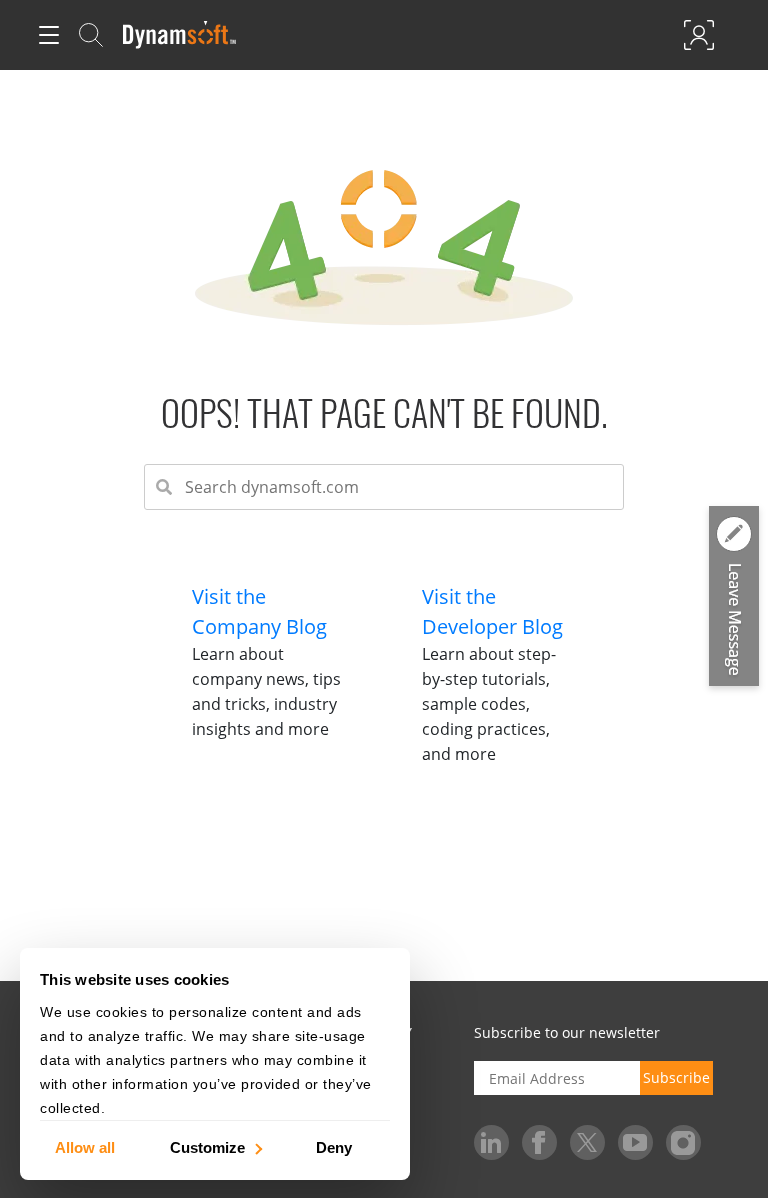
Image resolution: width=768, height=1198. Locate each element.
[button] (734, 598)
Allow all (85, 1146)
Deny (334, 1146)
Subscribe (676, 1077)
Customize (207, 1146)
